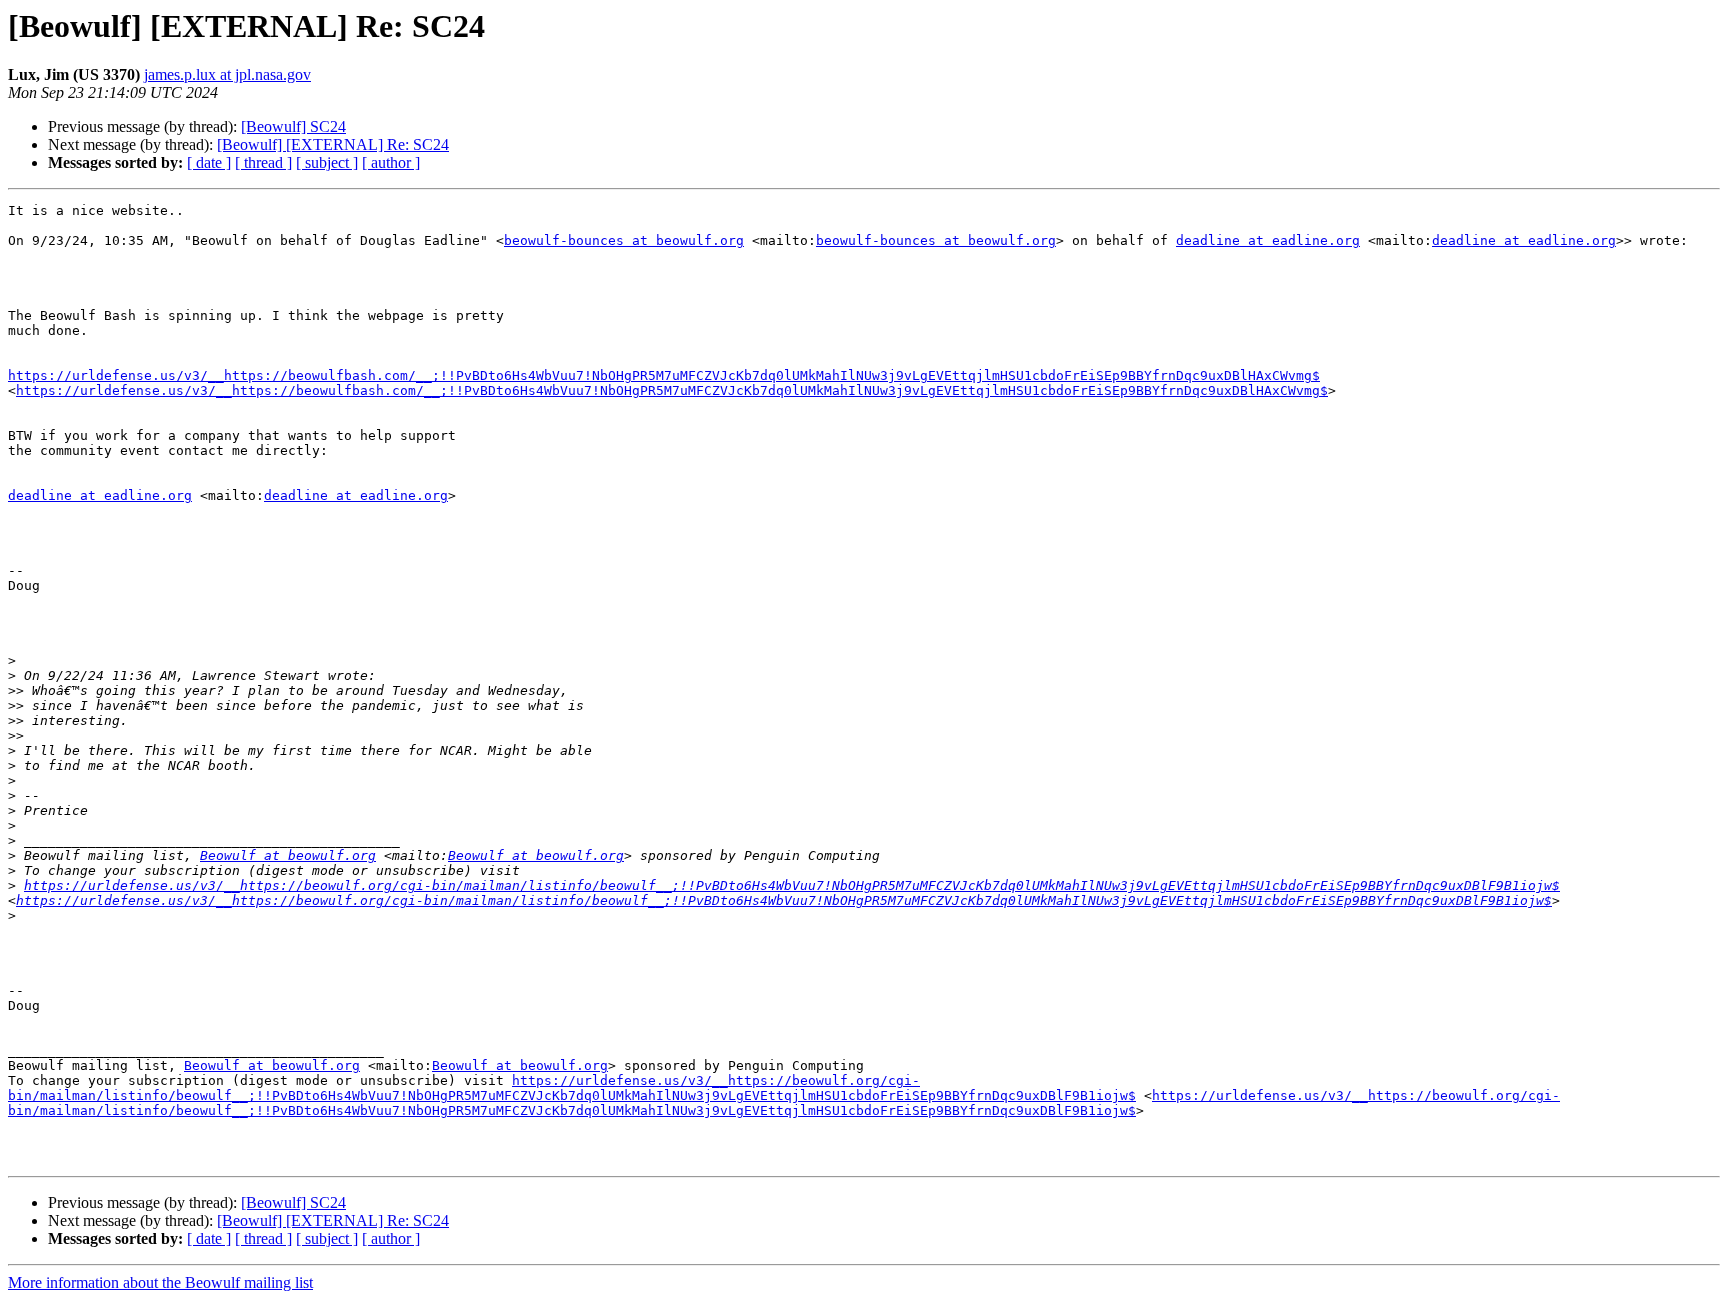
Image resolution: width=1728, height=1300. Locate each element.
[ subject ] (327, 162)
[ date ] (209, 162)
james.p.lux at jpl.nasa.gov (227, 74)
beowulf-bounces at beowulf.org (624, 240)
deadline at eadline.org (1268, 240)
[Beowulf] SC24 (293, 126)
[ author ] (391, 162)
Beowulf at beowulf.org (288, 855)
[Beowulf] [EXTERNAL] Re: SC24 (333, 144)
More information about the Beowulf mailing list (160, 1282)
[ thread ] (263, 162)
